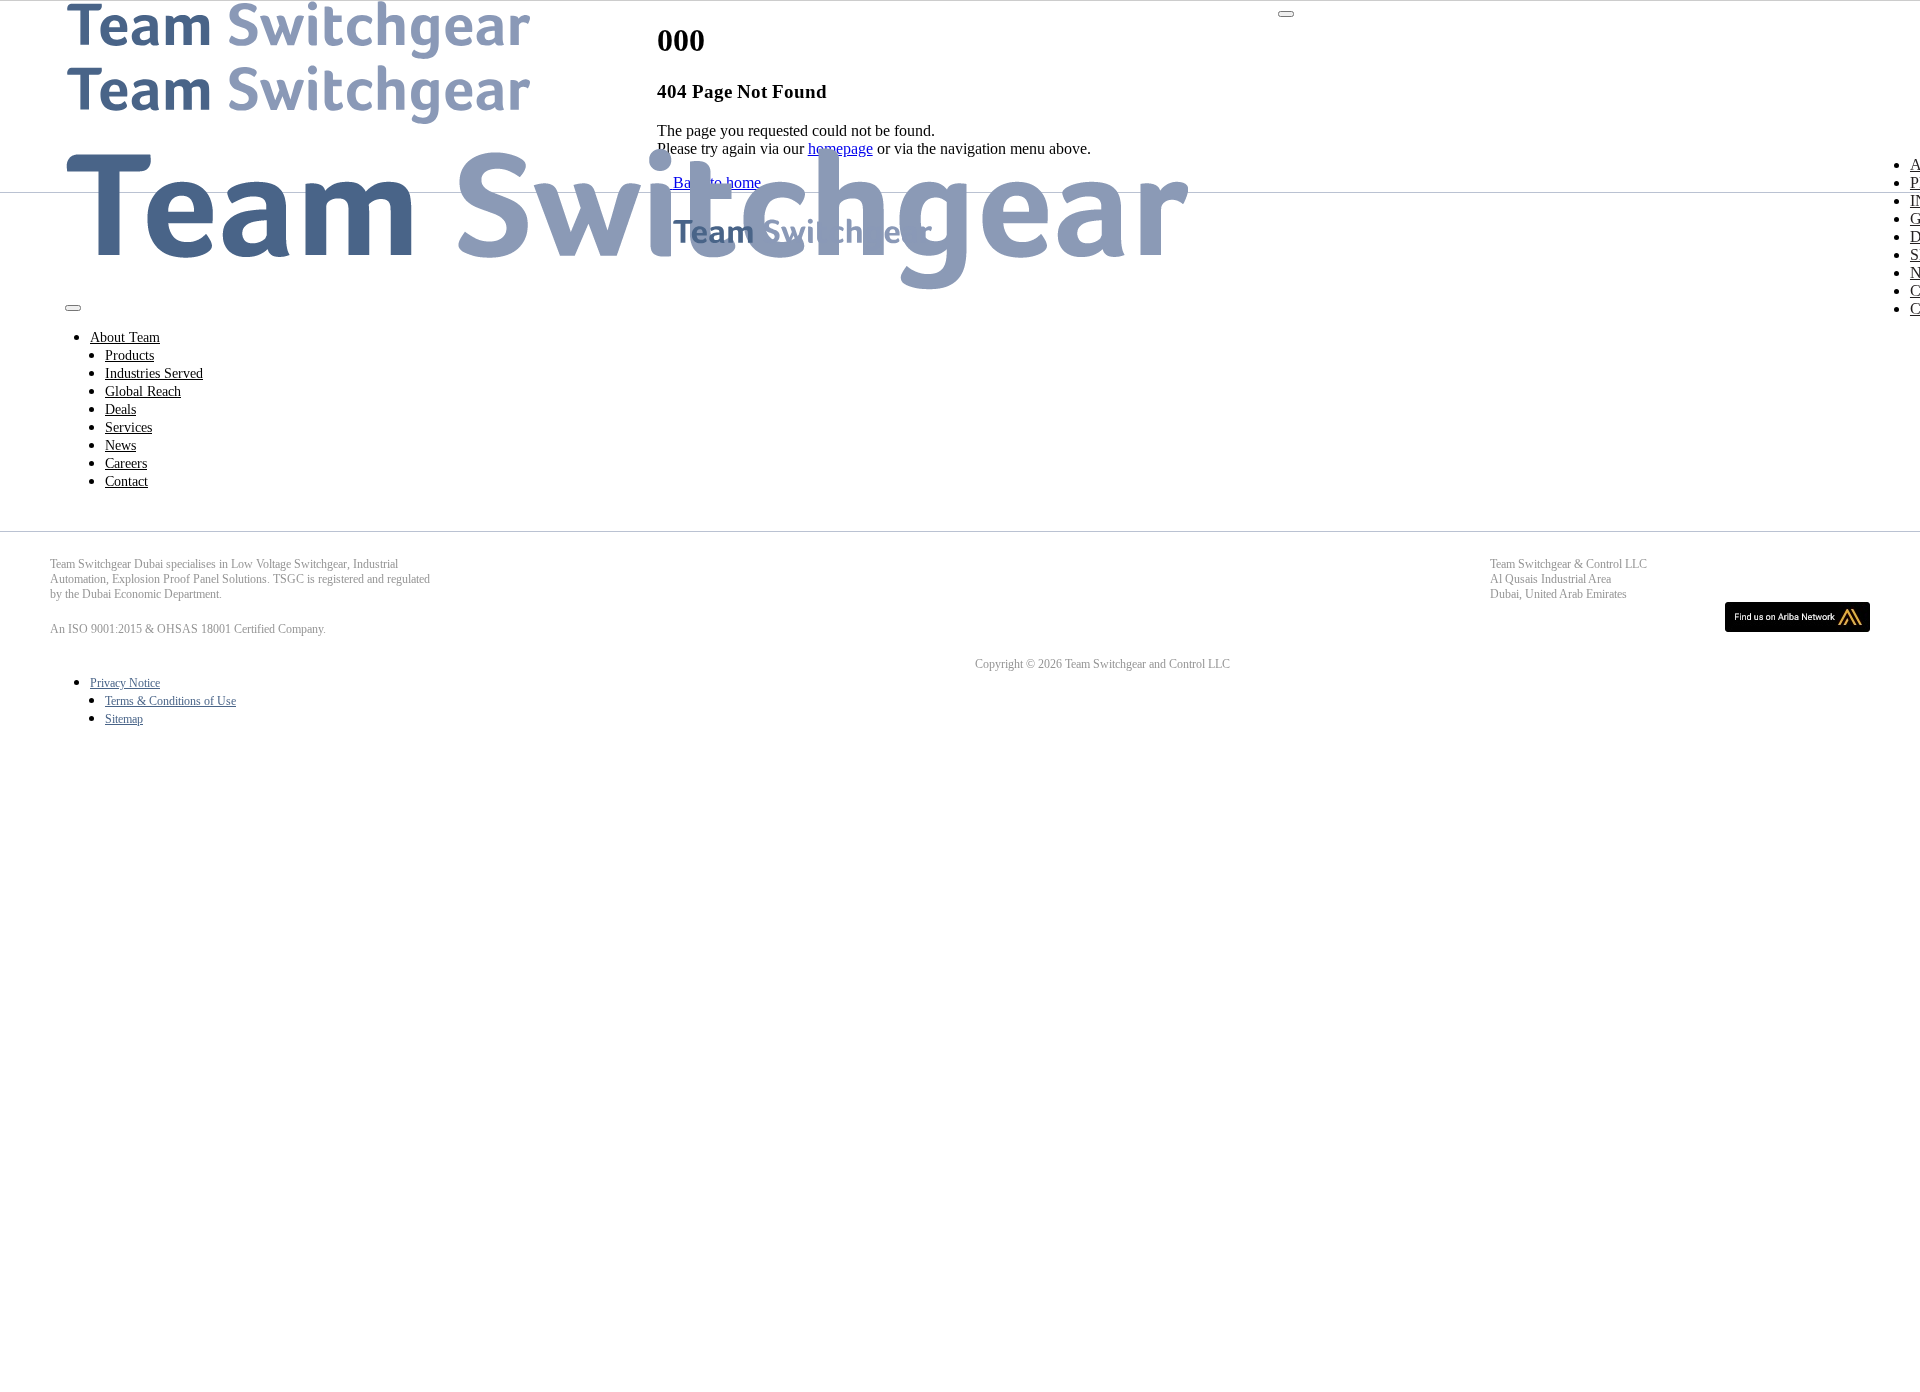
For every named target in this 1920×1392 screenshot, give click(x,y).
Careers (126, 463)
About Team (125, 337)
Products (129, 355)
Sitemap (124, 719)
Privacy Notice (125, 683)
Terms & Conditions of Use (170, 701)
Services (128, 427)
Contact (126, 481)
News (120, 445)
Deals (120, 409)
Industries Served (154, 373)
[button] (1286, 14)
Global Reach (143, 391)
